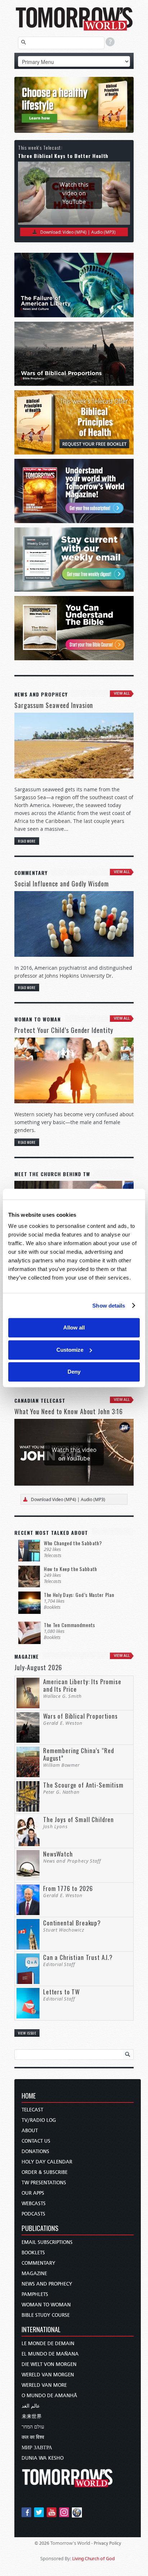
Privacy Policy (107, 2543)
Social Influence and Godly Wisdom (62, 884)
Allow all (74, 1327)
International (41, 2330)
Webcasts (34, 2204)
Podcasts (33, 2214)
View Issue (27, 2033)
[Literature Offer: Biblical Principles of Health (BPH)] (74, 105)
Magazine (34, 2274)
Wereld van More (44, 2385)
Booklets (33, 2253)
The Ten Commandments (70, 1625)
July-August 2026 (38, 1667)
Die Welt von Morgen (49, 2364)
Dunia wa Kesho (43, 2458)
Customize (70, 1350)
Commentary (38, 2263)
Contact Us (36, 2141)
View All (122, 693)
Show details (109, 1306)
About (30, 2131)
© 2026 (42, 2543)
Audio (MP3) (103, 232)
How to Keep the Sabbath (70, 1569)
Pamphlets (35, 2294)
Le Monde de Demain (48, 2344)
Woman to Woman (46, 2305)
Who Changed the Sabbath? (73, 1543)
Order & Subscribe (45, 2172)
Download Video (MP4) (54, 1499)
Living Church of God (94, 2559)
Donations (35, 2151)
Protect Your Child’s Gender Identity (64, 1030)
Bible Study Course (46, 2315)
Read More (27, 841)
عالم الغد (31, 2406)
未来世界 (32, 2416)
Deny (74, 1372)
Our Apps (33, 2193)
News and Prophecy (47, 2284)
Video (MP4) (75, 232)
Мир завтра (37, 2448)
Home (29, 2096)
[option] (74, 105)
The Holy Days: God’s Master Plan (79, 1595)
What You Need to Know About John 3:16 (69, 1411)
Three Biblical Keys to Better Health (63, 156)
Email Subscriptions (47, 2242)
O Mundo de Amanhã (49, 2396)
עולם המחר (33, 2427)
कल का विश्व (33, 2437)
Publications (40, 2229)
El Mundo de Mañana (50, 2354)
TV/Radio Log (39, 2120)
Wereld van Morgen (48, 2375)
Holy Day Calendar (47, 2162)
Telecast (32, 2110)
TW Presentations (44, 2183)
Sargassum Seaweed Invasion (54, 705)
